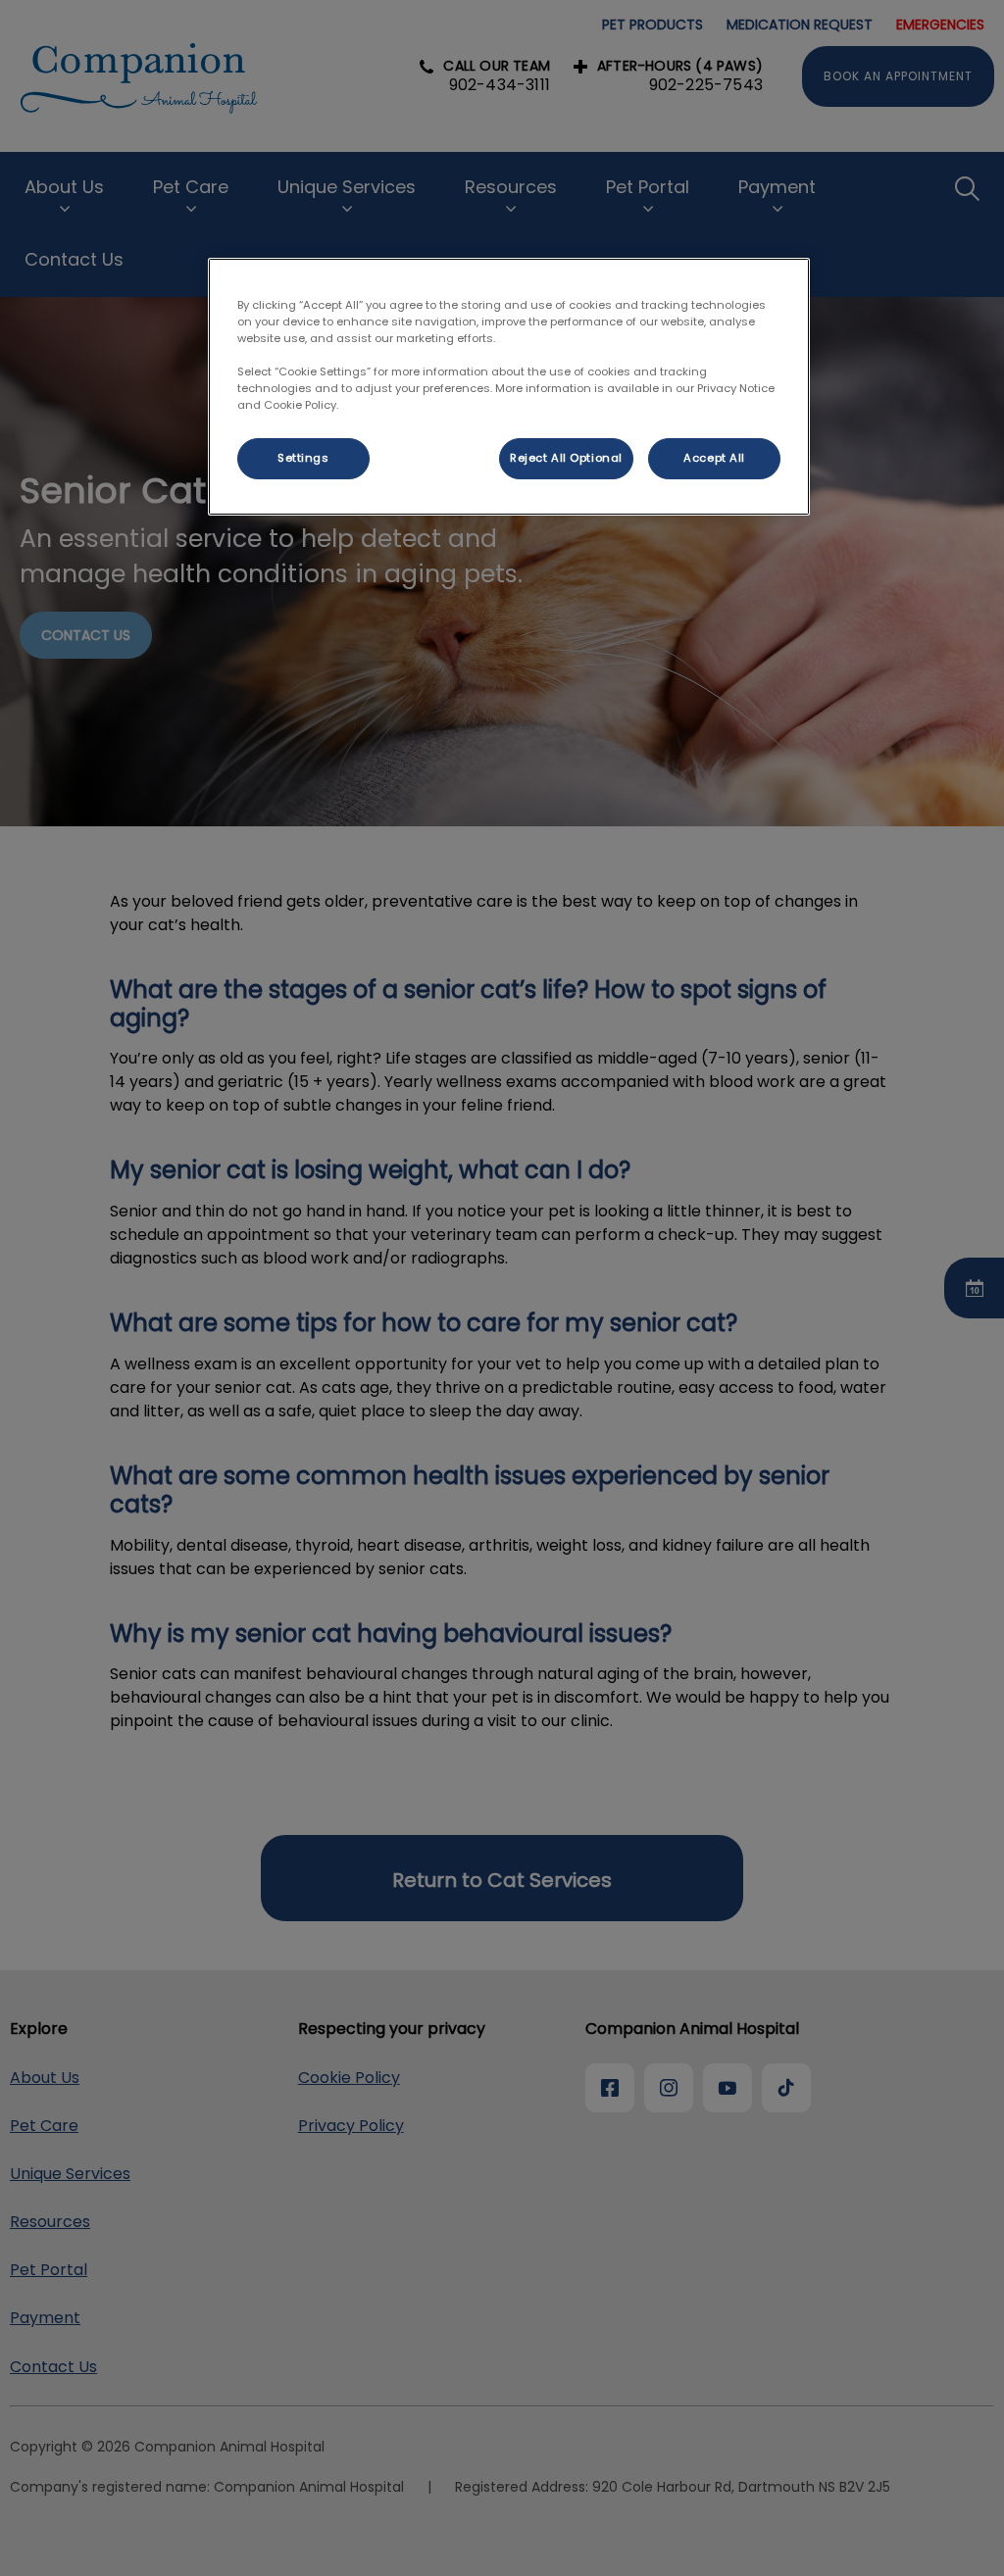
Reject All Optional (566, 458)
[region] (509, 387)
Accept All (714, 458)
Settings (303, 458)
